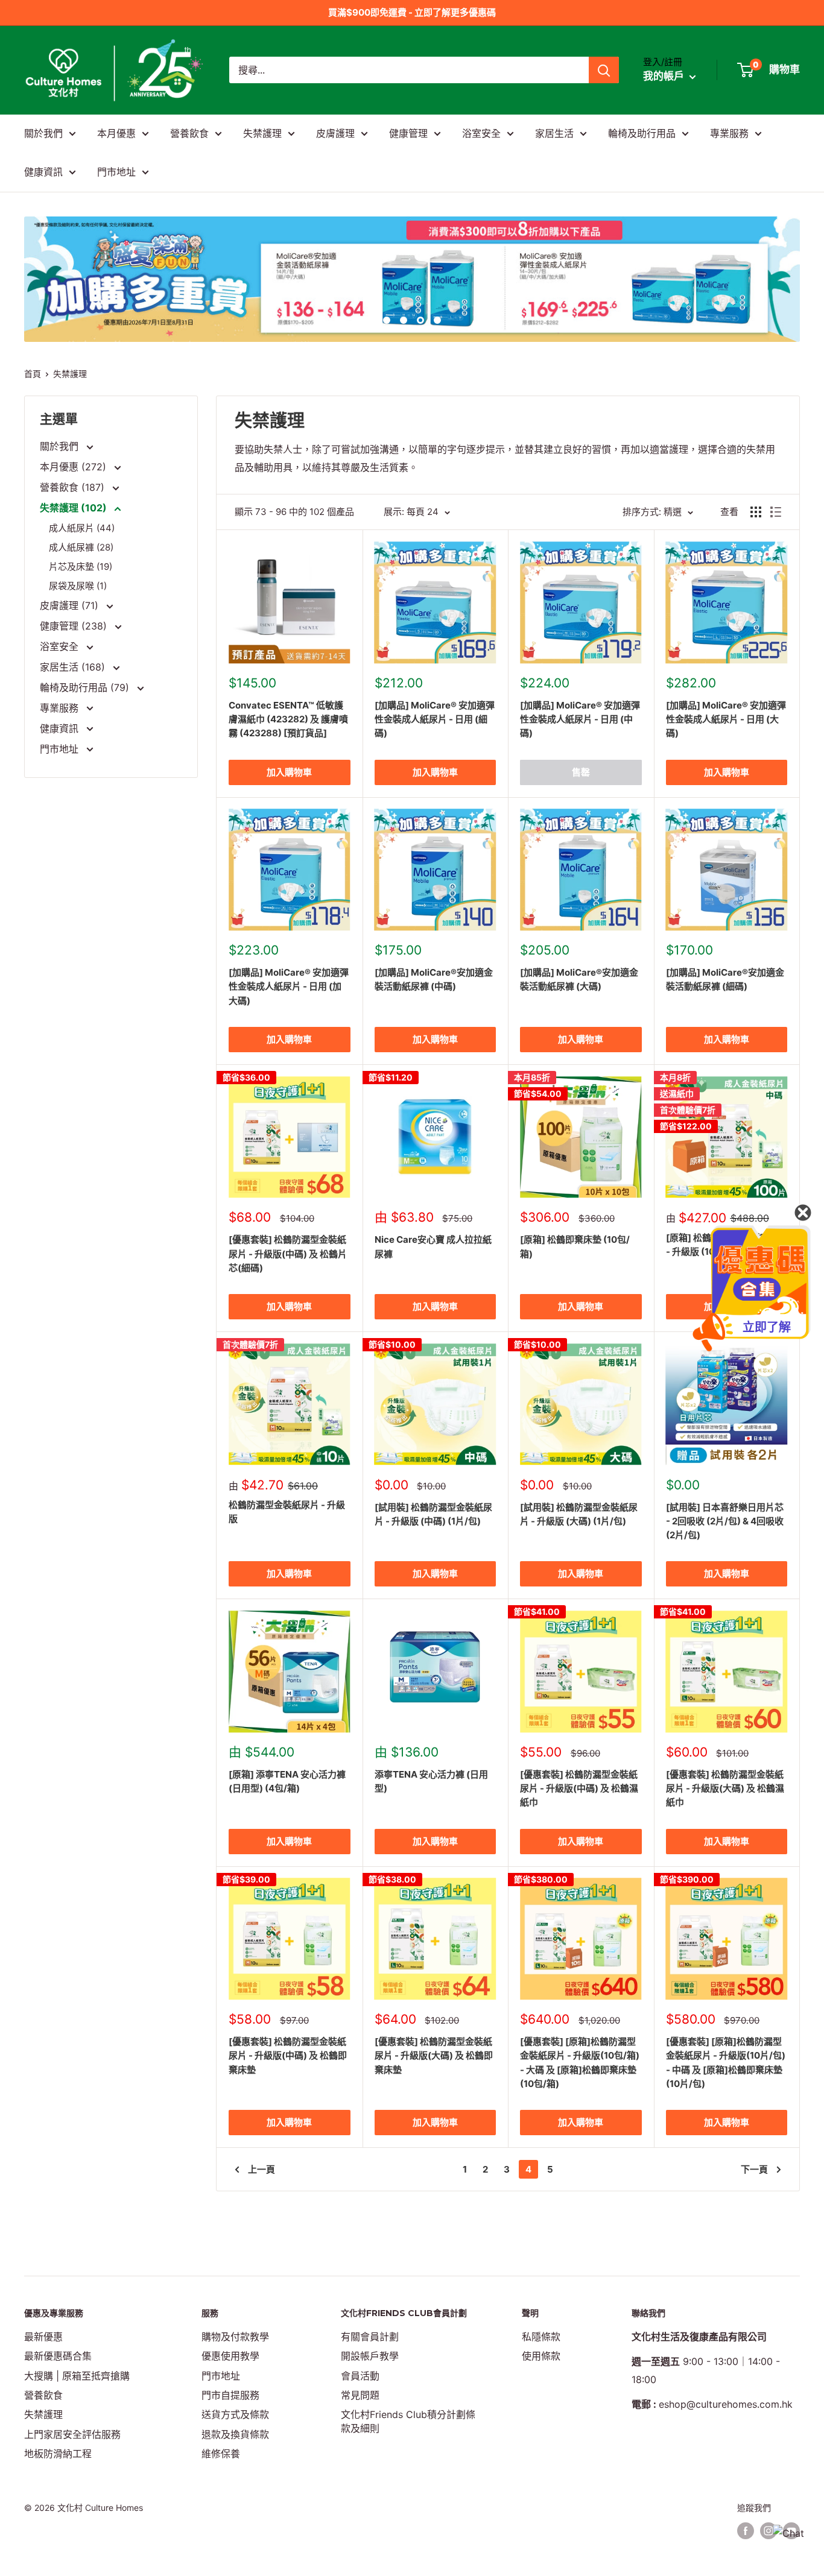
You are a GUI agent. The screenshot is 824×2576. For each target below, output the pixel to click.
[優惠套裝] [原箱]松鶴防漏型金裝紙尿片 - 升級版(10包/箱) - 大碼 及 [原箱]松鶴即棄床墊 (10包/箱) (580, 2063)
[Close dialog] (803, 1213)
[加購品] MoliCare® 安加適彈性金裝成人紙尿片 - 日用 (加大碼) (289, 987)
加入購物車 (289, 772)
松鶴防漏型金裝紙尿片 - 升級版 (287, 1512)
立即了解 (767, 1327)
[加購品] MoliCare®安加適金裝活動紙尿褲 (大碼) (579, 979)
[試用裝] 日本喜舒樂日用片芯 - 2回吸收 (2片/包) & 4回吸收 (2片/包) (725, 1521)
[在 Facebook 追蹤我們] (746, 2531)
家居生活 (554, 133)
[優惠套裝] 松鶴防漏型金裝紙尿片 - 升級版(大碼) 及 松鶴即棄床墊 (434, 2056)
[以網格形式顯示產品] (756, 512)
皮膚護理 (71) (71, 605)
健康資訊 (43, 172)
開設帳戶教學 (370, 2356)
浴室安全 (481, 133)
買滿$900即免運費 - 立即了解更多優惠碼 (412, 12)
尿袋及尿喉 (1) (78, 586)
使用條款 (541, 2356)
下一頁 (754, 2169)
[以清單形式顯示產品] (776, 512)
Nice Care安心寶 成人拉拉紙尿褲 (433, 1246)
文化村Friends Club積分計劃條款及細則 (408, 2421)
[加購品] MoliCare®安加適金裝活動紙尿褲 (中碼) (434, 979)
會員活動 (360, 2376)
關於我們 (43, 133)
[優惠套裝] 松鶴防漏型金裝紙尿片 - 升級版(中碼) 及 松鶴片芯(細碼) (288, 1254)
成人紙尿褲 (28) (81, 547)
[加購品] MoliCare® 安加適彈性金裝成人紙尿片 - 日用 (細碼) (435, 719)
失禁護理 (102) (74, 508)
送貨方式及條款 (235, 2414)
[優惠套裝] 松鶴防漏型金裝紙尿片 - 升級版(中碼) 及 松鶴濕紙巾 (579, 1788)
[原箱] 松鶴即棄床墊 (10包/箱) (575, 1246)
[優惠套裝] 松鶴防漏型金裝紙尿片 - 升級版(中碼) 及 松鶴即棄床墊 (288, 2056)
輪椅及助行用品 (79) (86, 687)
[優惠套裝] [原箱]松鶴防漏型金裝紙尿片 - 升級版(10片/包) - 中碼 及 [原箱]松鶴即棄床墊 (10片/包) (726, 2063)
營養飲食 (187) (74, 487)
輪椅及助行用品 (642, 133)
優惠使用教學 (230, 2356)
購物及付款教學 (235, 2337)
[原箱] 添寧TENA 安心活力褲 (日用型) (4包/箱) (287, 1781)
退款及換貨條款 (235, 2434)
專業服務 (729, 133)
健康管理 (408, 133)
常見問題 (360, 2395)
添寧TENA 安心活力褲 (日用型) (431, 1781)
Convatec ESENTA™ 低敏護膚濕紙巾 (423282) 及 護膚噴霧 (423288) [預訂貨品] (288, 719)
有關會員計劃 (370, 2337)
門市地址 (116, 172)
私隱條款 (541, 2337)
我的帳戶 (665, 77)
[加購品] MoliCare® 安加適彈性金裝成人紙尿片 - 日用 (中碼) (580, 719)
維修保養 (221, 2454)
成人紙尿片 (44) (82, 528)
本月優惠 (116, 133)
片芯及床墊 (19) (81, 567)
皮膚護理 (335, 133)
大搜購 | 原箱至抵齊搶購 (77, 2376)
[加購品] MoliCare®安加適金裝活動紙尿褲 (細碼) (725, 979)
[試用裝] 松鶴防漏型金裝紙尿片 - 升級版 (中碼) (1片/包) (433, 1514)
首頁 (33, 374)
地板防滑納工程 (58, 2454)
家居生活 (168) (74, 667)
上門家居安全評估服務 (72, 2434)
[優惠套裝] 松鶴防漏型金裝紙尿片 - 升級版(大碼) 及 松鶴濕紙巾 (725, 1788)
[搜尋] (604, 70)
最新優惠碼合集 (58, 2356)
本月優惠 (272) (74, 467)
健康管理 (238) (75, 626)
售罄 (581, 772)
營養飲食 (189, 133)
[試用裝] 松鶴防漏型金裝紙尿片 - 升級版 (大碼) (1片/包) (579, 1514)
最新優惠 (43, 2337)
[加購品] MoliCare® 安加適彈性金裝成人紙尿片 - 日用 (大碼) (726, 719)
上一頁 (261, 2169)
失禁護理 (262, 133)
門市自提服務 (230, 2395)
